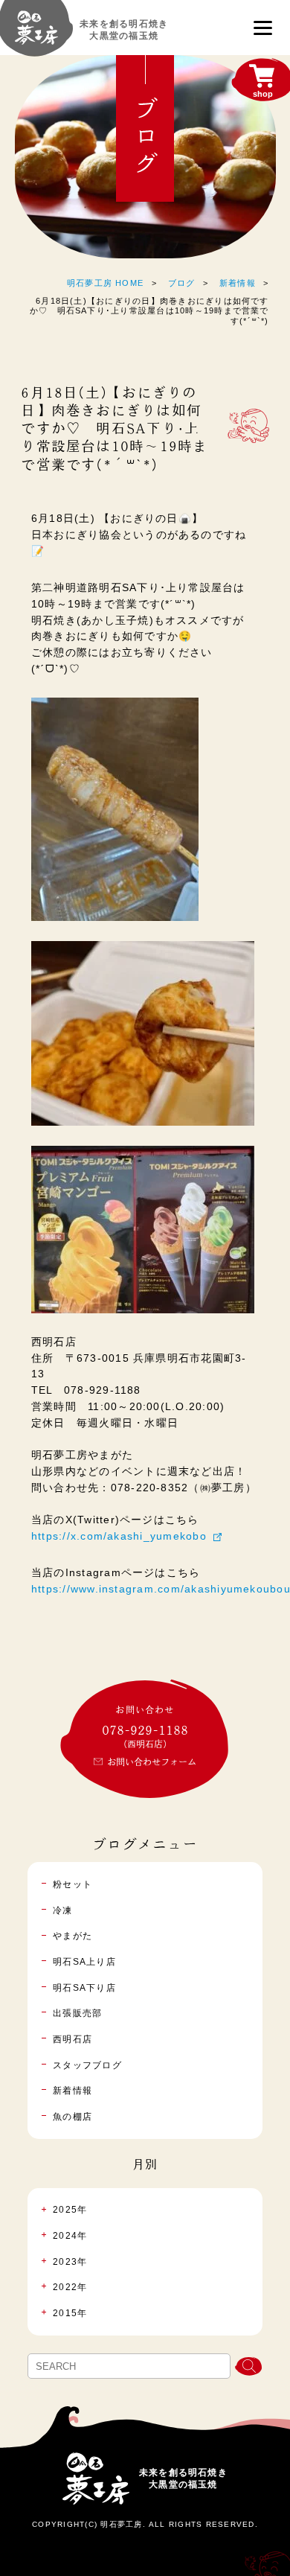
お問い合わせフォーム (152, 1762)
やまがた (72, 1936)
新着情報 (238, 283)
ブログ (182, 283)
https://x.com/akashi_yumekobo (119, 1536)
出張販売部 (77, 2013)
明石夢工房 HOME (105, 283)
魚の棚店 (72, 2117)
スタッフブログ (87, 2065)
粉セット (72, 1884)
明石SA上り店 (84, 1962)
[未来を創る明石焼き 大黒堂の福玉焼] (36, 35)
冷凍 (62, 1910)
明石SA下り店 (84, 1988)
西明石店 (72, 2039)
